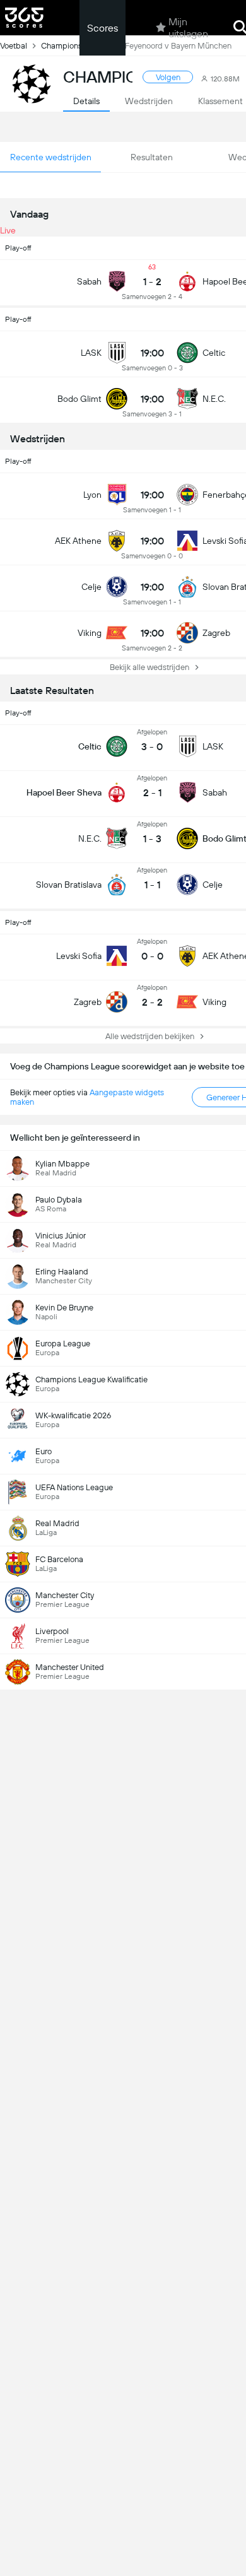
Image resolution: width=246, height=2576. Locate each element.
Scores (102, 28)
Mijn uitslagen (188, 28)
